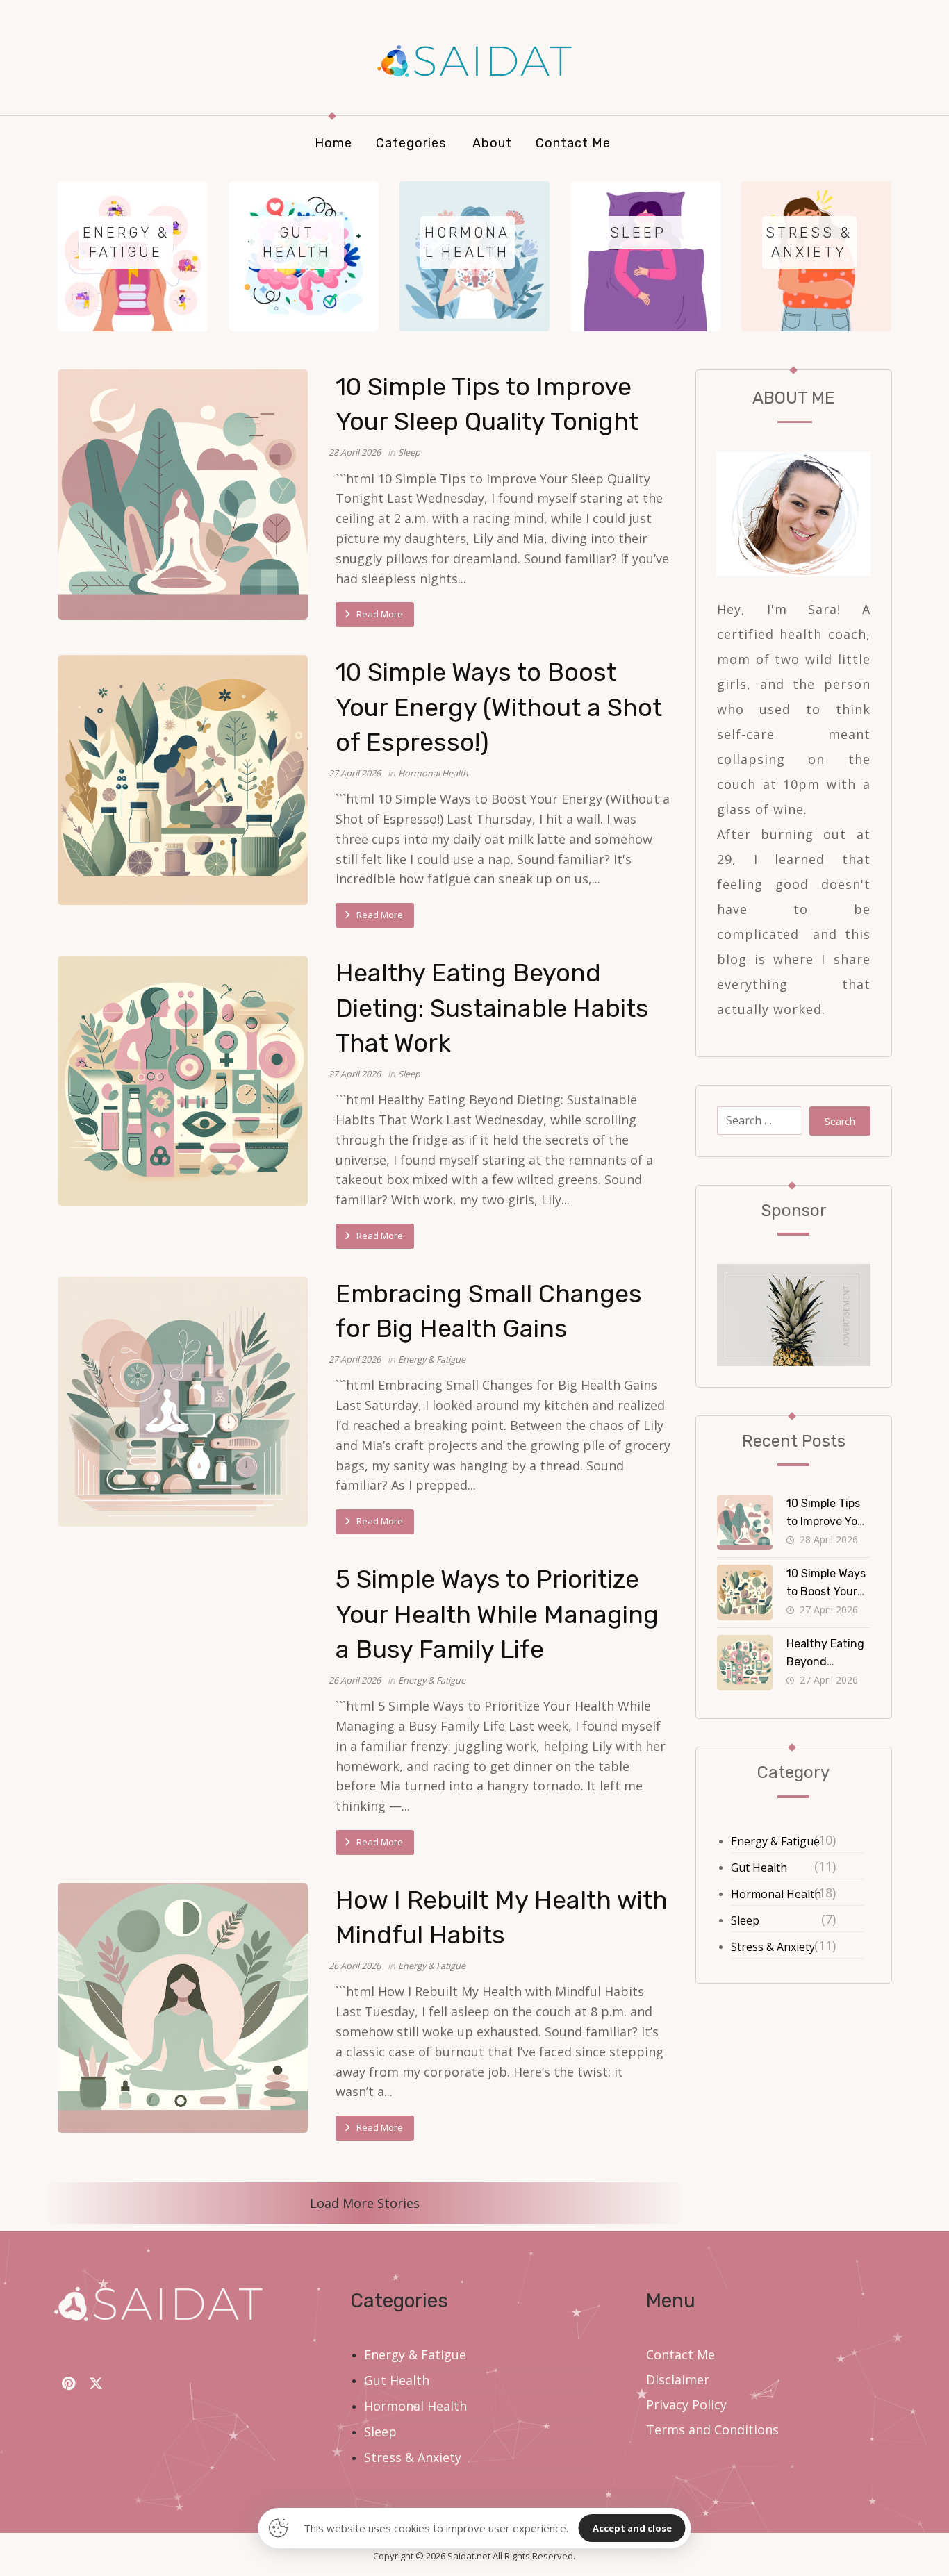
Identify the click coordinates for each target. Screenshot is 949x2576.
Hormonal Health (433, 773)
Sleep (409, 452)
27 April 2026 (355, 773)
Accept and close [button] (632, 2528)
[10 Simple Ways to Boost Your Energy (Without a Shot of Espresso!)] (183, 780)
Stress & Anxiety (773, 1947)
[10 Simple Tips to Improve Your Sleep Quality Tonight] (183, 495)
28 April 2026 (355, 452)
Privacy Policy (686, 2404)
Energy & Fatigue (432, 1360)
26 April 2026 (355, 1680)
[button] (68, 2384)
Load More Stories (365, 2203)
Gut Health (759, 1868)
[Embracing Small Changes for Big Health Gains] (183, 1402)
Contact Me (680, 2354)
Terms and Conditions (712, 2429)
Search (840, 1121)
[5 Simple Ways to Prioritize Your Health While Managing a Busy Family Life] (183, 1687)
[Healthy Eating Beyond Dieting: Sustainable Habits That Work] (183, 1081)
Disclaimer (678, 2379)
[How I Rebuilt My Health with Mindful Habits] (183, 2008)
